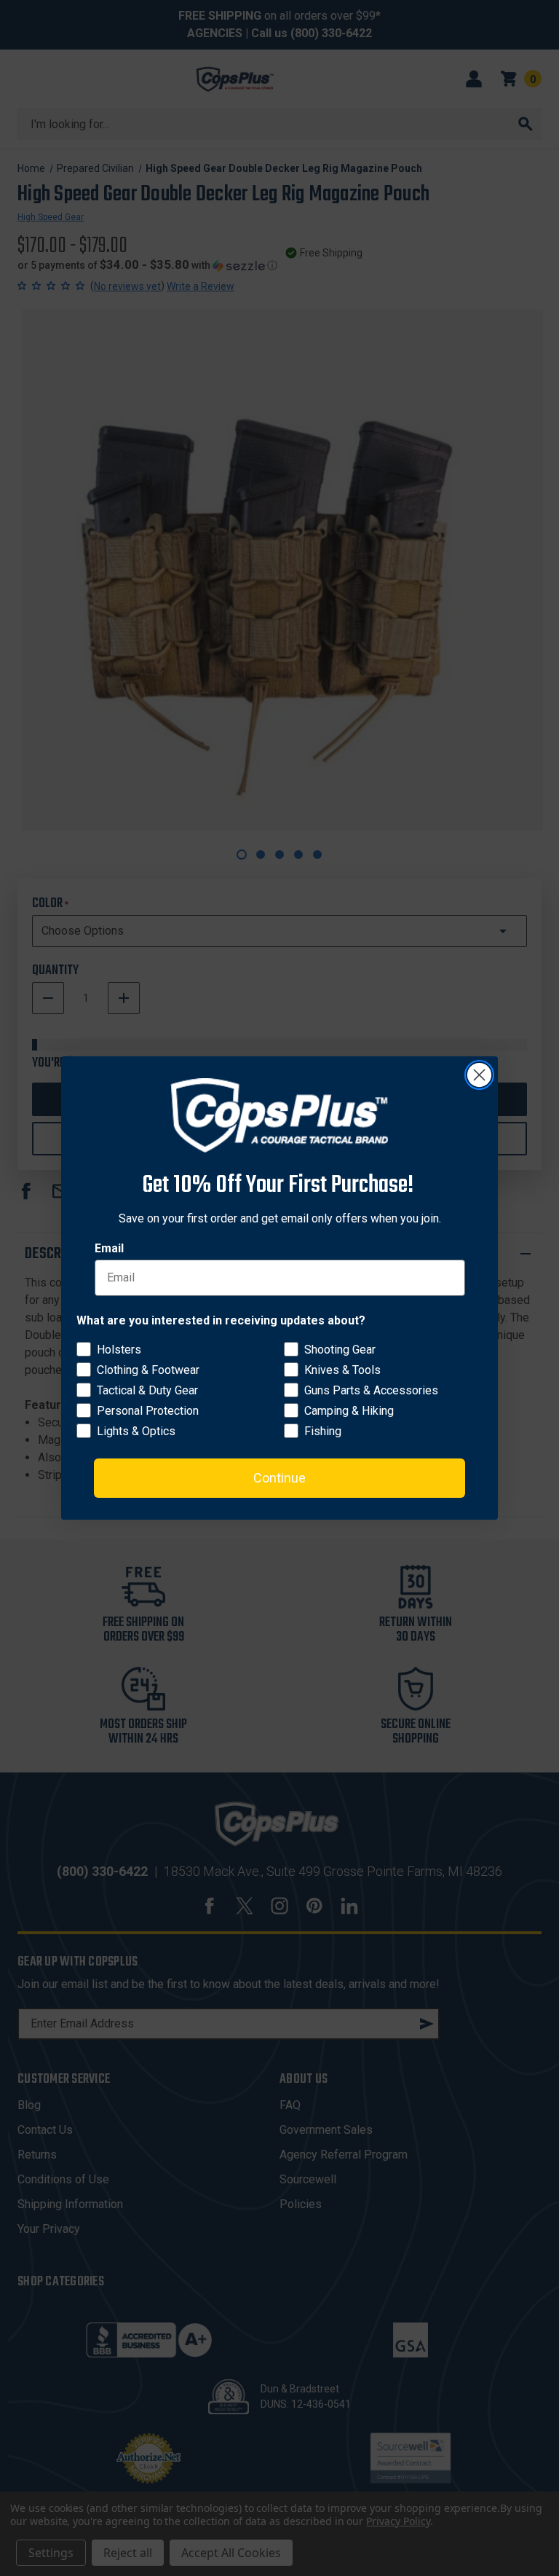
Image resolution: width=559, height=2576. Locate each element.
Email (109, 1248)
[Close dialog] (479, 1075)
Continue (279, 1478)
